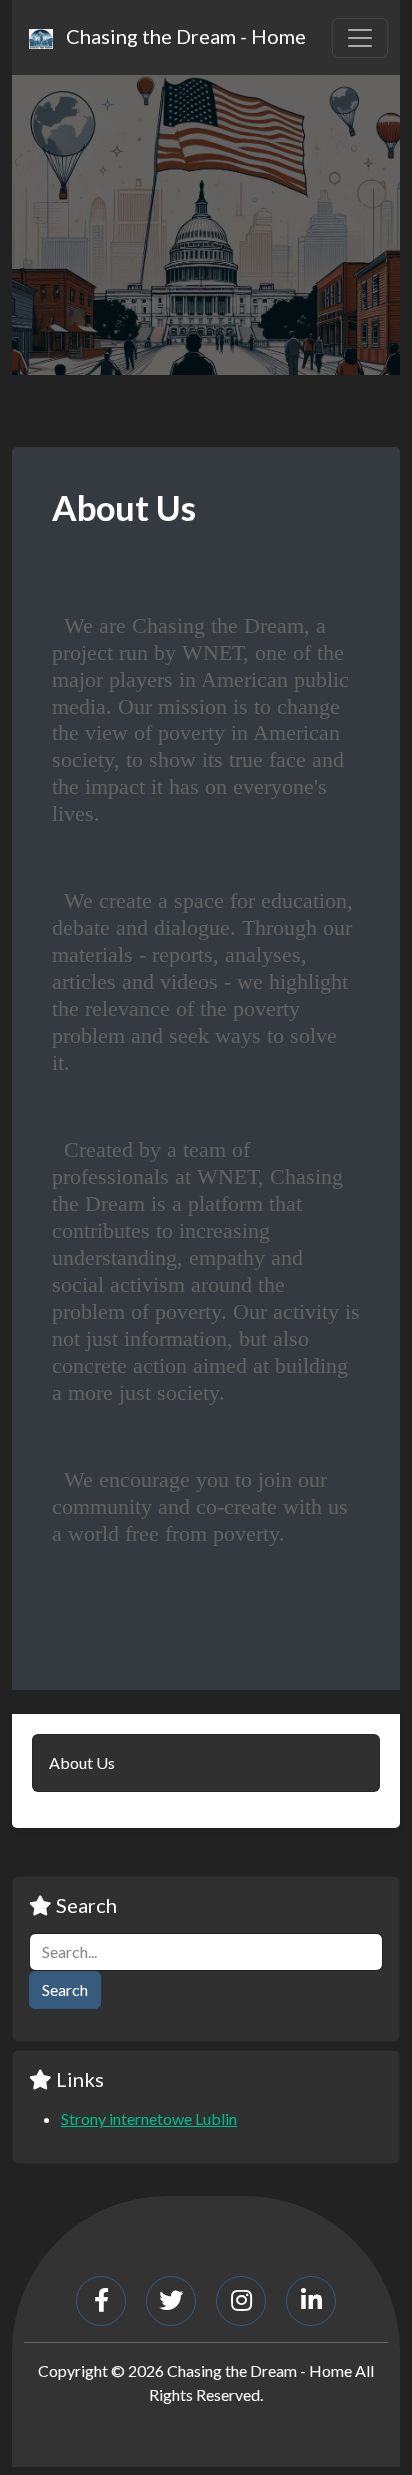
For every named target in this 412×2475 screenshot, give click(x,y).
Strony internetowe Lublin (149, 2118)
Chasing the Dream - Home (182, 36)
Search (65, 1989)
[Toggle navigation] (360, 38)
